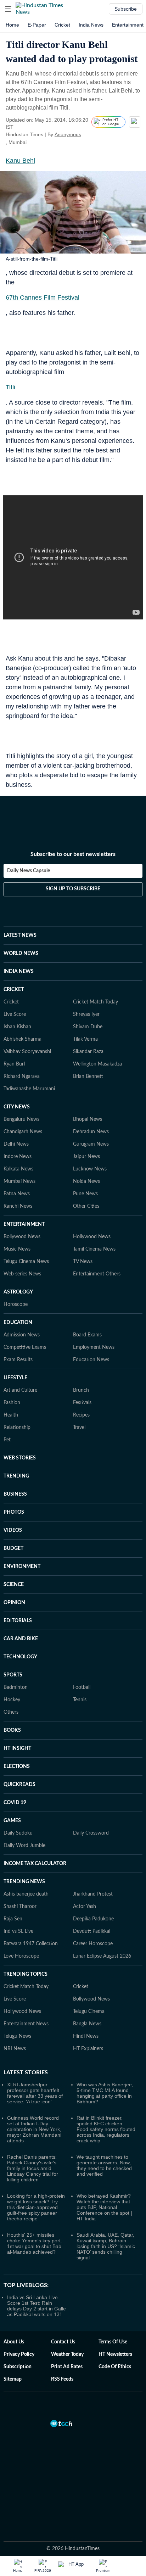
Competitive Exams (25, 1347)
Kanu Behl (20, 161)
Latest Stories (26, 2073)
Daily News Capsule (29, 871)
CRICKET (14, 990)
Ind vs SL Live (18, 1931)
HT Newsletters (115, 2354)
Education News (91, 1360)
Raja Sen (13, 1919)
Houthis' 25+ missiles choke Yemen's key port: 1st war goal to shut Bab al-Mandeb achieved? (35, 2243)
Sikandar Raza (88, 1052)
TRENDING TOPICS (26, 1974)
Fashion (12, 1403)
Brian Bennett (88, 1076)
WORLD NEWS (21, 953)
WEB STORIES (20, 1458)
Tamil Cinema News (94, 1249)
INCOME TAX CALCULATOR (35, 1864)
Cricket (62, 25)
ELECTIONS (17, 1767)
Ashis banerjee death (26, 1894)
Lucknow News (90, 1169)
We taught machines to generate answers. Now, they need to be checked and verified (104, 2165)
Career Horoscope (93, 1944)
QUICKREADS (19, 1785)
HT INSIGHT (17, 1748)
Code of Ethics (115, 2367)
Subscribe (126, 9)
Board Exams (87, 1335)
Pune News (85, 1194)
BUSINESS (15, 1494)
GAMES (12, 1821)
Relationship (17, 1428)
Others (11, 1712)
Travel (79, 1428)
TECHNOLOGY (20, 1657)
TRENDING (16, 1476)
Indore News (18, 1157)
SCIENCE (14, 1585)
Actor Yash (85, 1907)
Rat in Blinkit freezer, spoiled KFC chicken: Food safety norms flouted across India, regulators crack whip (106, 2129)
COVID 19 (15, 1803)
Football (82, 1687)
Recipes (81, 1415)
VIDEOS (13, 1530)
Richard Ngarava (22, 1076)
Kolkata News (18, 1169)
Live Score (15, 1014)
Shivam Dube (88, 1027)
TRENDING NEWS (24, 1882)
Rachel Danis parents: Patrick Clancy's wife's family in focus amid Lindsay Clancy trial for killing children (33, 2168)
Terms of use (113, 2342)
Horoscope (16, 1304)
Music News (17, 1249)
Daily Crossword (91, 1833)
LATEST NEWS (20, 935)
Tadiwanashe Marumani (29, 1089)
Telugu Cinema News (26, 1262)
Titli (10, 387)
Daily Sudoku (18, 1833)
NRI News (15, 2049)
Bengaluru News (21, 1119)
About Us (14, 2342)
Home (12, 25)
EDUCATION (18, 1323)
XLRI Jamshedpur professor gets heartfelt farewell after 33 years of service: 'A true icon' (35, 2093)
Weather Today (67, 2354)
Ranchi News (18, 1206)
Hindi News (86, 2036)
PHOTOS (14, 1512)
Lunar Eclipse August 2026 (102, 1956)
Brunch (81, 1390)
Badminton (16, 1687)
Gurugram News (91, 1144)
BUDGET (13, 1548)
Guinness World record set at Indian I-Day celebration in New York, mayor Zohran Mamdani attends (34, 2129)
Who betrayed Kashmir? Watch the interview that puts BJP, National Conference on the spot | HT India (104, 2207)
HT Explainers (88, 2049)
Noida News (86, 1181)
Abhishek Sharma (23, 1039)
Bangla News (87, 2024)
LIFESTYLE (15, 1378)
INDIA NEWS (19, 972)
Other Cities (86, 1206)
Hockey (12, 1700)
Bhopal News (88, 1119)
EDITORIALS (18, 1621)
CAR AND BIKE (21, 1639)
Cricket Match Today (96, 1002)
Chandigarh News (23, 1132)
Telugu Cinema (89, 2012)
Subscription (18, 2367)
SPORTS (13, 1675)
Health (11, 1415)
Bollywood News (22, 1237)
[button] (8, 9)
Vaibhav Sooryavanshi (27, 1052)
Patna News (17, 1194)
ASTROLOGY (18, 1292)
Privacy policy (19, 2354)
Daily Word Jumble (24, 1846)
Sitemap (13, 2379)
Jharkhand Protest (93, 1894)
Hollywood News (92, 1237)
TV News (83, 1262)
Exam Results (18, 1360)
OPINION (14, 1603)
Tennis (80, 1700)
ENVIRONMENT (22, 1567)
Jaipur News (86, 1157)
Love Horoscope (21, 1956)
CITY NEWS (17, 1107)
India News (91, 25)
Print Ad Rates (67, 2367)
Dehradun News (91, 1132)
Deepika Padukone (93, 1919)
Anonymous (68, 134)
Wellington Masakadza (97, 1064)
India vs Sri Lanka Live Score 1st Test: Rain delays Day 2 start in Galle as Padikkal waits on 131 (36, 2306)
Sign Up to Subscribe (73, 889)
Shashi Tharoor (20, 1907)
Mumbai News (19, 1181)
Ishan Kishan (17, 1027)
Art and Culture (20, 1390)
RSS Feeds (62, 2379)
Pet (7, 1440)
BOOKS (12, 1730)
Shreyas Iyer (86, 1014)
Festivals (82, 1403)
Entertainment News (26, 2024)
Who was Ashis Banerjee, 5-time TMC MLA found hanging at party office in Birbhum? (105, 2093)
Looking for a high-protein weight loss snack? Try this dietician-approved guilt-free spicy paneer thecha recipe (36, 2207)
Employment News (94, 1347)
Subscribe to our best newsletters (73, 854)
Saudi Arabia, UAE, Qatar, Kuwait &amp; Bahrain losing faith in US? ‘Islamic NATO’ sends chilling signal (106, 2246)
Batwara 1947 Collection (31, 1944)
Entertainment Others (97, 1274)
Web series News (22, 1274)
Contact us (63, 2342)
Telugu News (17, 2036)
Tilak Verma (85, 1039)
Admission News (22, 1335)
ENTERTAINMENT (24, 1224)
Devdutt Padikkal (92, 1931)
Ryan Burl (14, 1064)
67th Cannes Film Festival (43, 297)
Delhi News (16, 1144)
